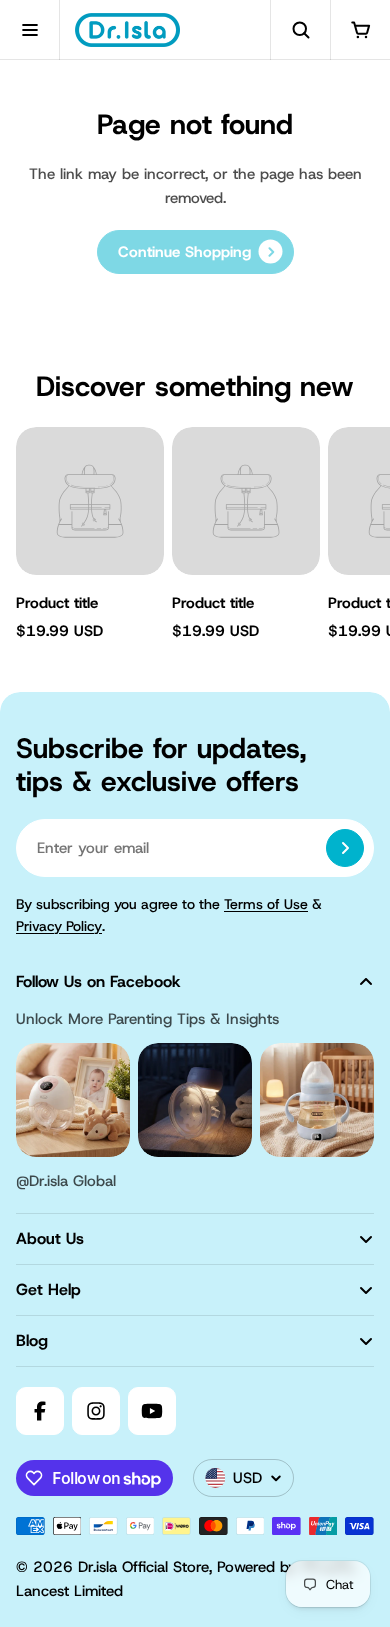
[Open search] (300, 30)
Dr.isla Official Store (143, 1567)
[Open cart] (360, 30)
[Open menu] (30, 30)
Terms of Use (266, 904)
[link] (195, 252)
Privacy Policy (59, 926)
